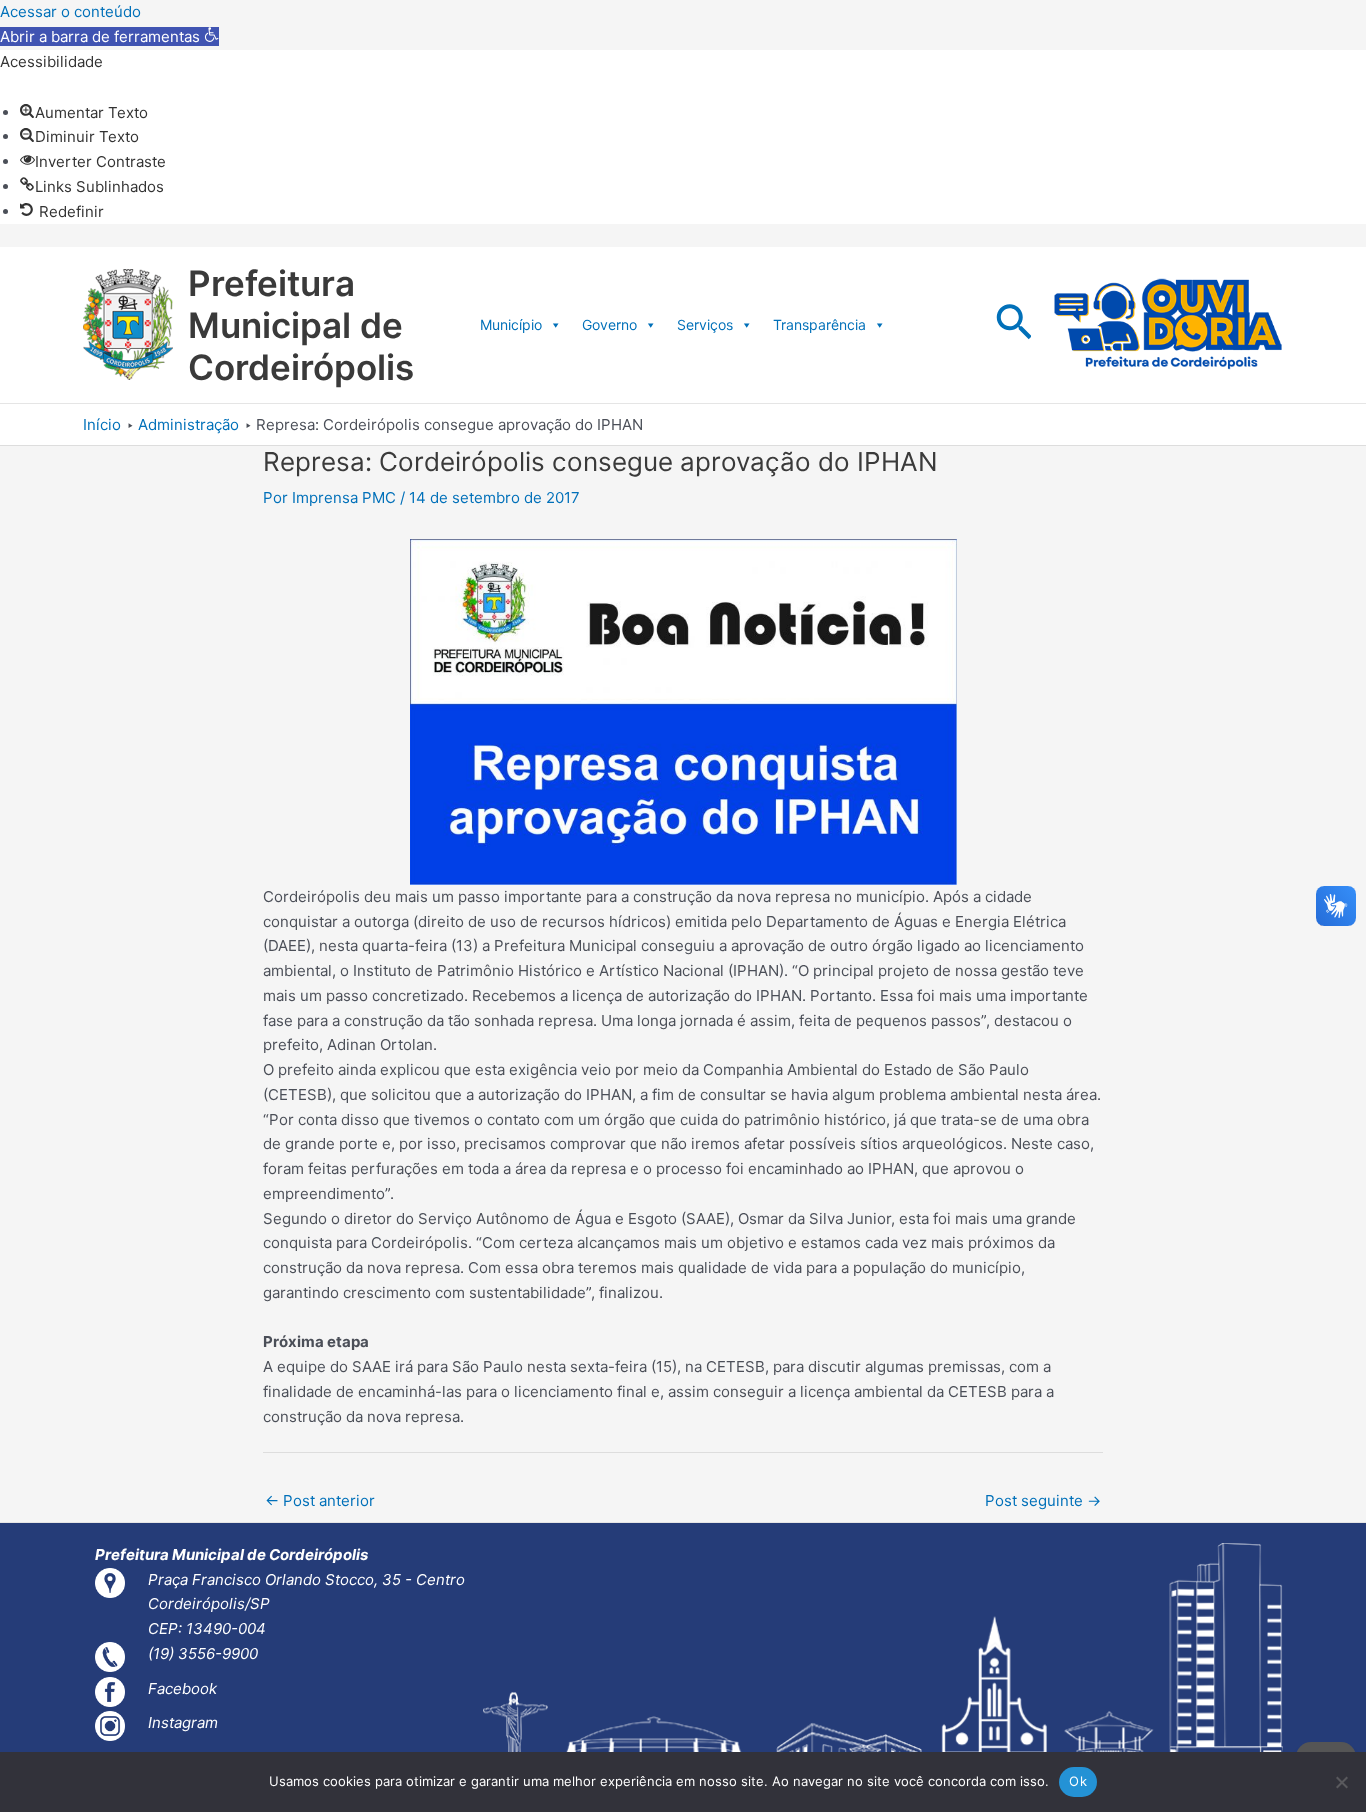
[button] (109, 36)
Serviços (705, 324)
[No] (1341, 1782)
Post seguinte (1043, 1500)
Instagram (183, 1722)
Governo (609, 324)
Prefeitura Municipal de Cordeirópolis (301, 325)
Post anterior (320, 1500)
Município (511, 324)
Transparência (819, 324)
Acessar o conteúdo (70, 11)
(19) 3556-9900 (203, 1653)
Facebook (182, 1688)
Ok (1078, 1781)
